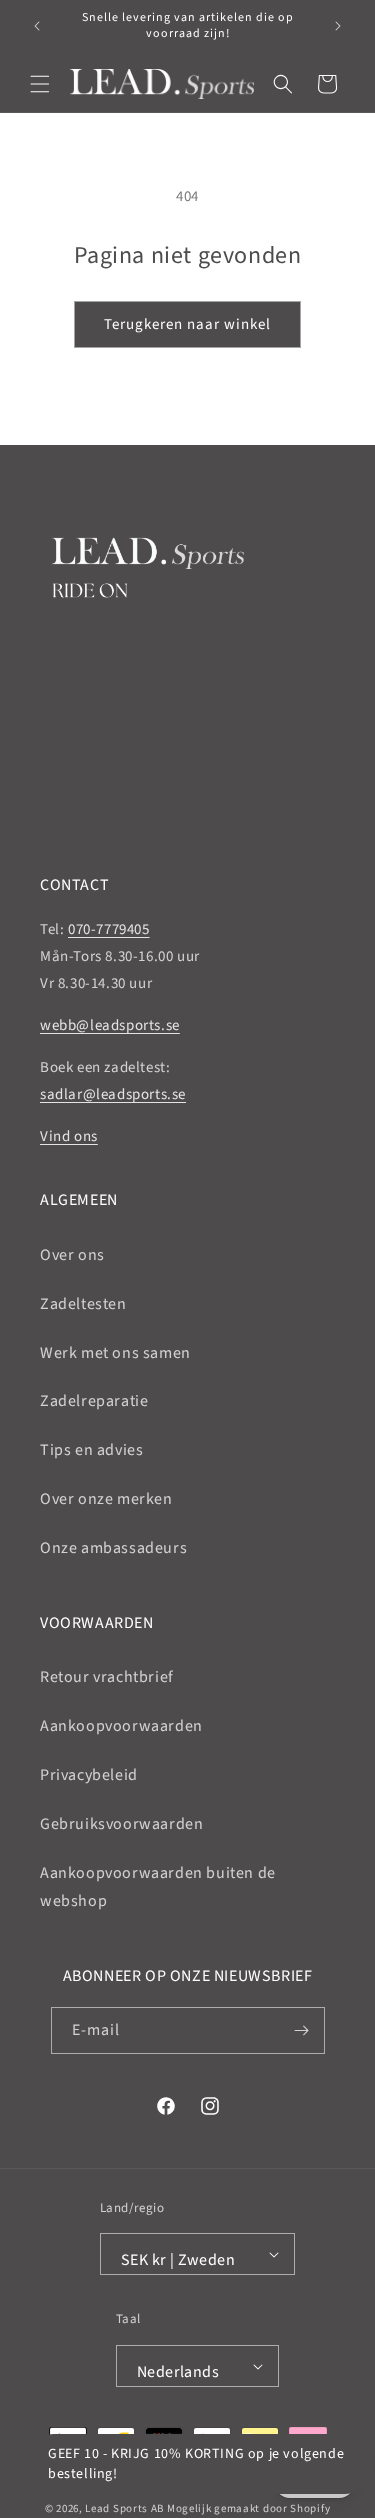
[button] (40, 84)
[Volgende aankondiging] (338, 26)
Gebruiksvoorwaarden (121, 1824)
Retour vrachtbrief (107, 1677)
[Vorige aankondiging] (37, 26)
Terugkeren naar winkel (187, 324)
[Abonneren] (302, 2030)
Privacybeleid (89, 1775)
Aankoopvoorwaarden (121, 1726)
